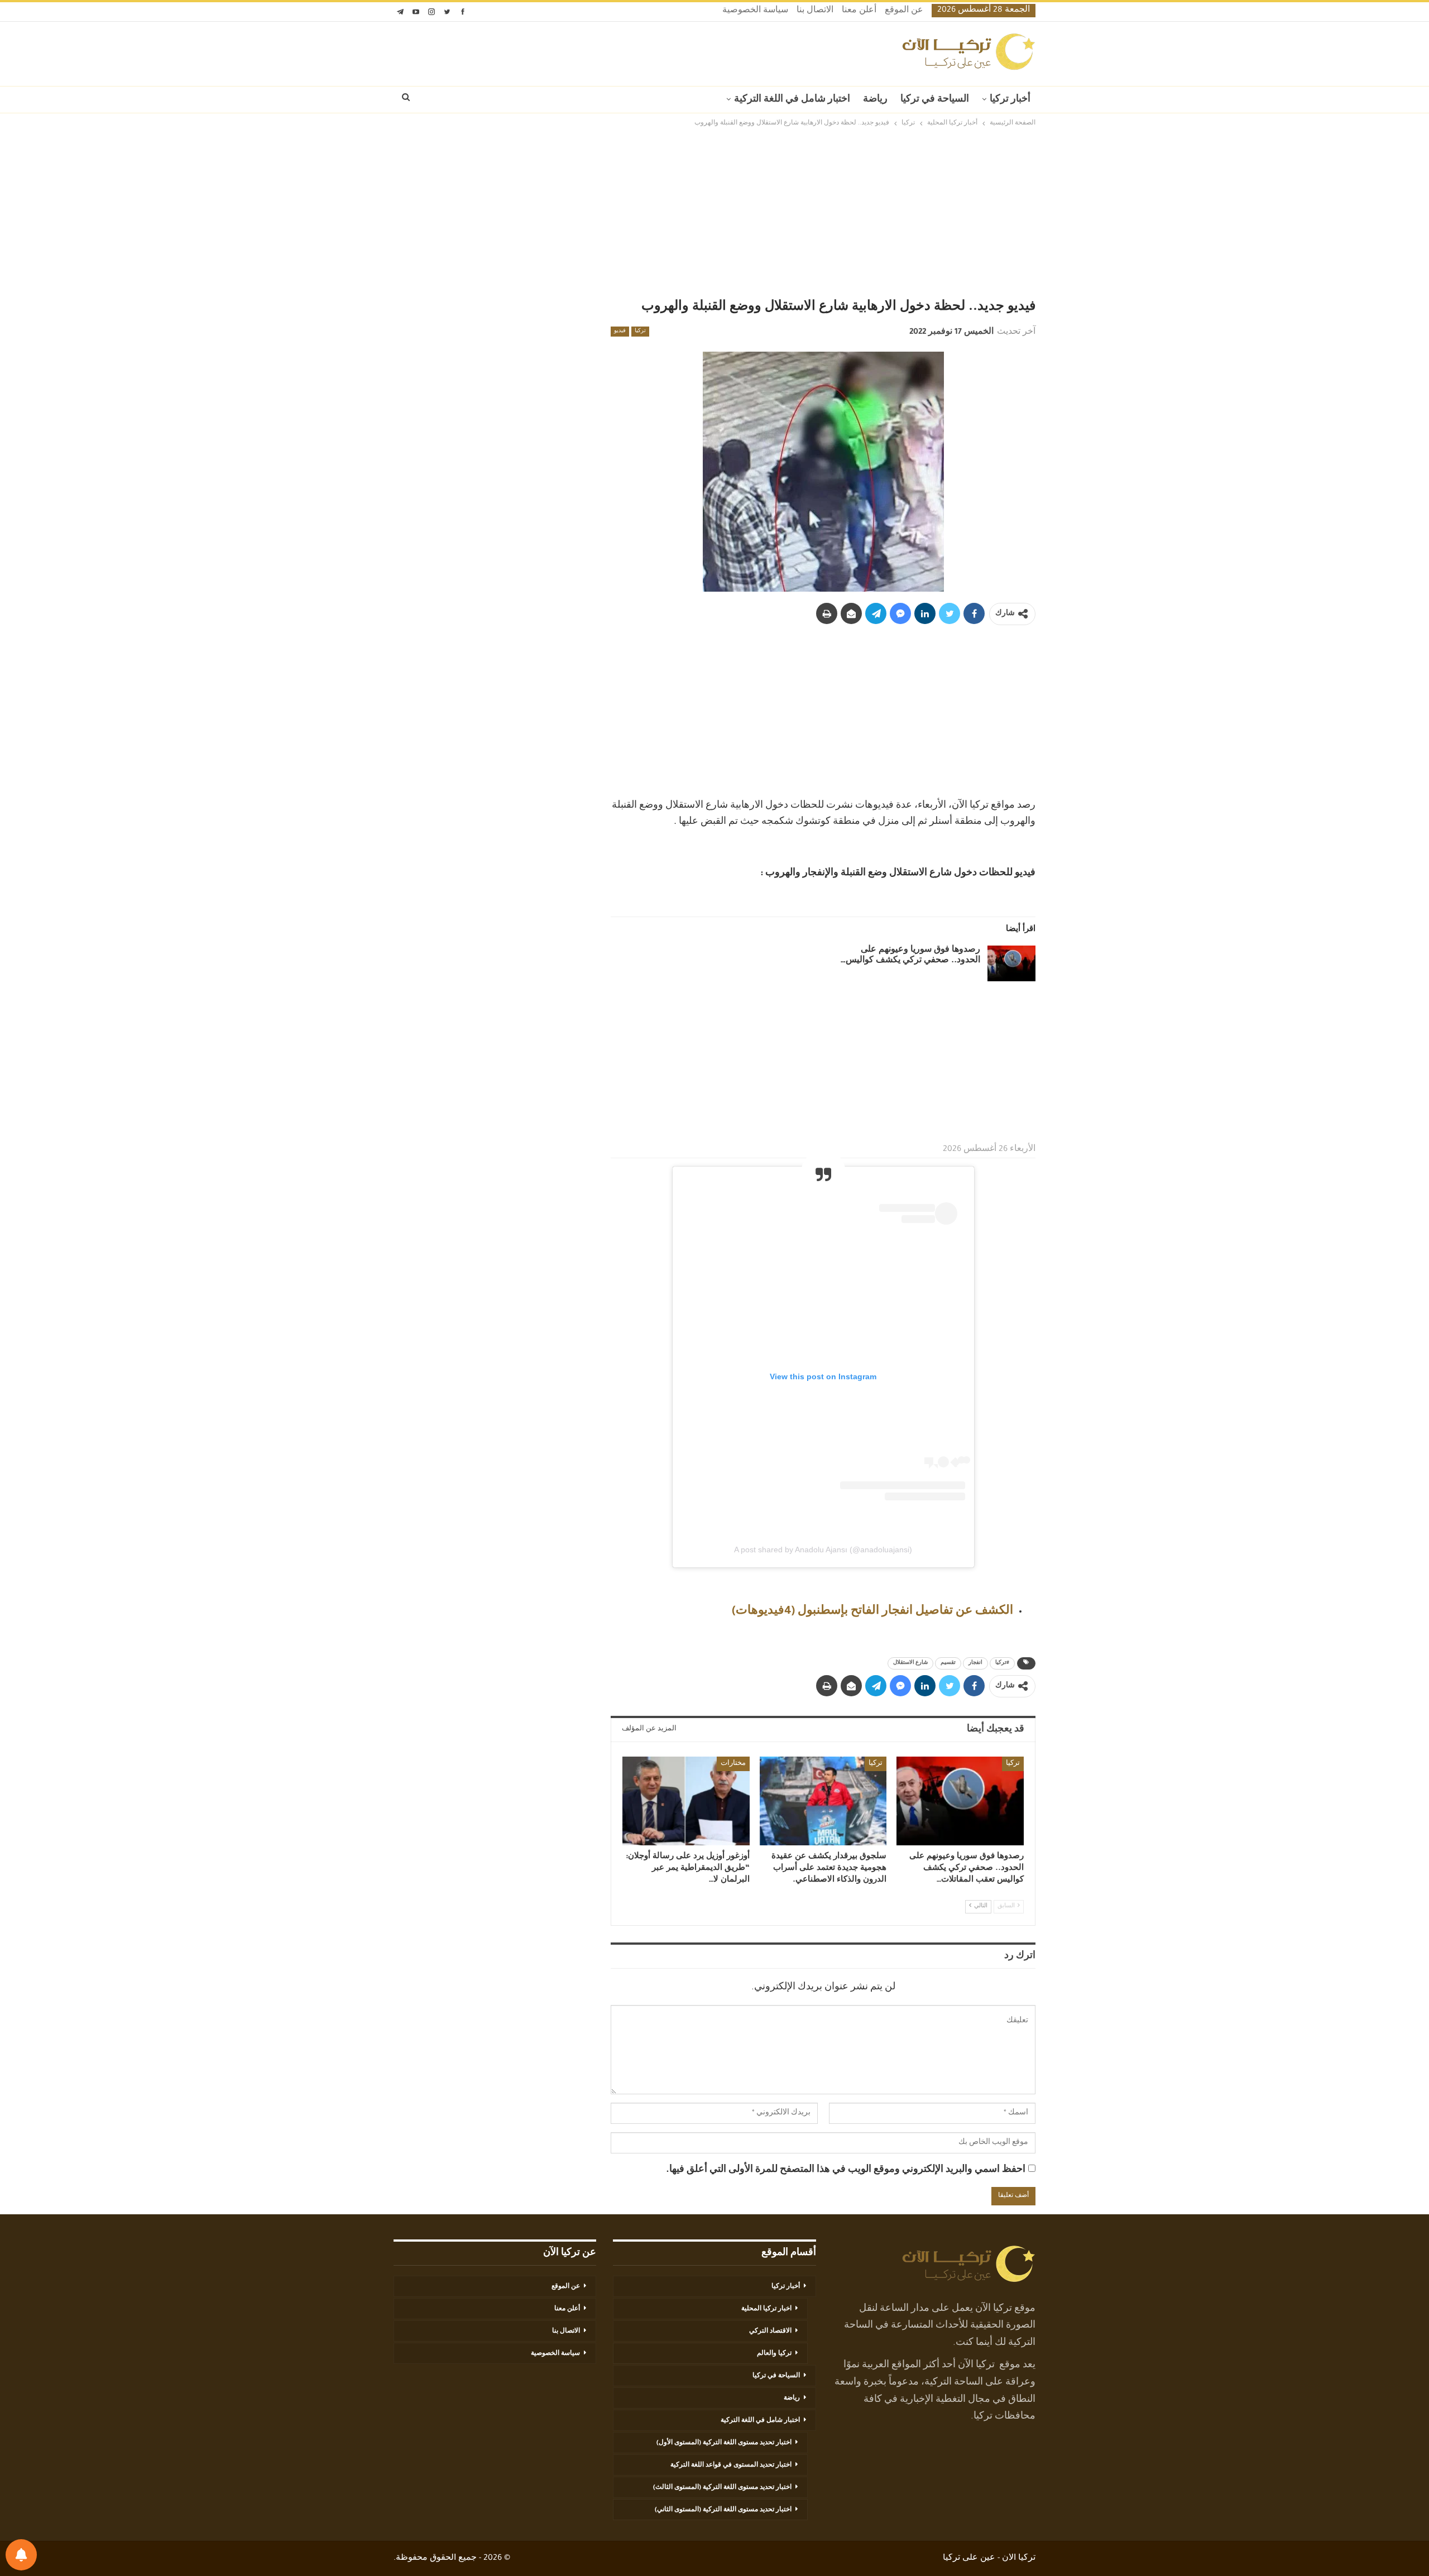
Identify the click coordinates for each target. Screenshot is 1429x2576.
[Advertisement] (714, 213)
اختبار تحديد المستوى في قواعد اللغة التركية (731, 2465)
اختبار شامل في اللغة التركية (792, 100)
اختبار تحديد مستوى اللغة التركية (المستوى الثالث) (722, 2488)
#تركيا (1002, 1663)
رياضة (875, 100)
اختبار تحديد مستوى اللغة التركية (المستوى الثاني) (723, 2510)
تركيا (640, 332)
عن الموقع (904, 11)
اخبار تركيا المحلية (766, 2309)
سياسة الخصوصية (755, 11)
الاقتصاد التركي (770, 2332)
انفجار (975, 1663)
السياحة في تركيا (935, 100)
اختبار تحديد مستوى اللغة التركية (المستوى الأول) (724, 2443)
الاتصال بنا (815, 11)
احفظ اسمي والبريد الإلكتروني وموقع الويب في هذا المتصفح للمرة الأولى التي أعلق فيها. (846, 2170)
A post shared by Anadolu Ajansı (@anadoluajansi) (823, 1550)
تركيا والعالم (774, 2354)
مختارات (733, 1764)
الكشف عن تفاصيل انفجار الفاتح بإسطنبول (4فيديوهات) (872, 1612)
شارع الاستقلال (910, 1663)
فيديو (620, 332)
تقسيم (948, 1663)
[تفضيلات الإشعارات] (21, 2555)
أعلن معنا (859, 11)
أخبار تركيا (1010, 100)
